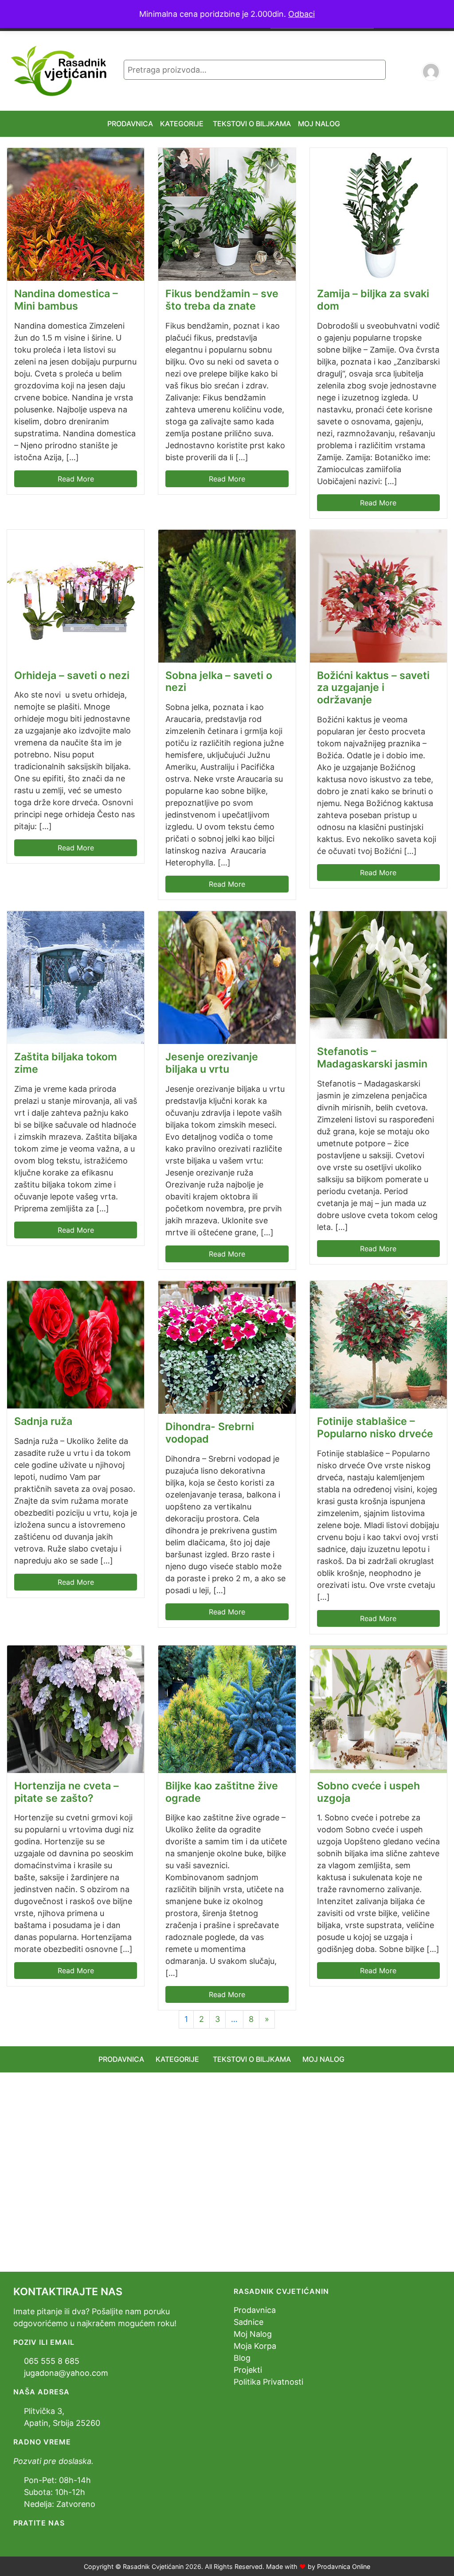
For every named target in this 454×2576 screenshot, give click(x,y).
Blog (242, 2358)
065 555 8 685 (52, 2361)
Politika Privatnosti (268, 2382)
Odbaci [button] (301, 14)
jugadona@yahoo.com (66, 2373)
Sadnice (249, 2322)
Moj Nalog (253, 2334)
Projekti (248, 2370)
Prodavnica (255, 2310)
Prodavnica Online (344, 2566)
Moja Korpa (255, 2346)
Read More (76, 479)
